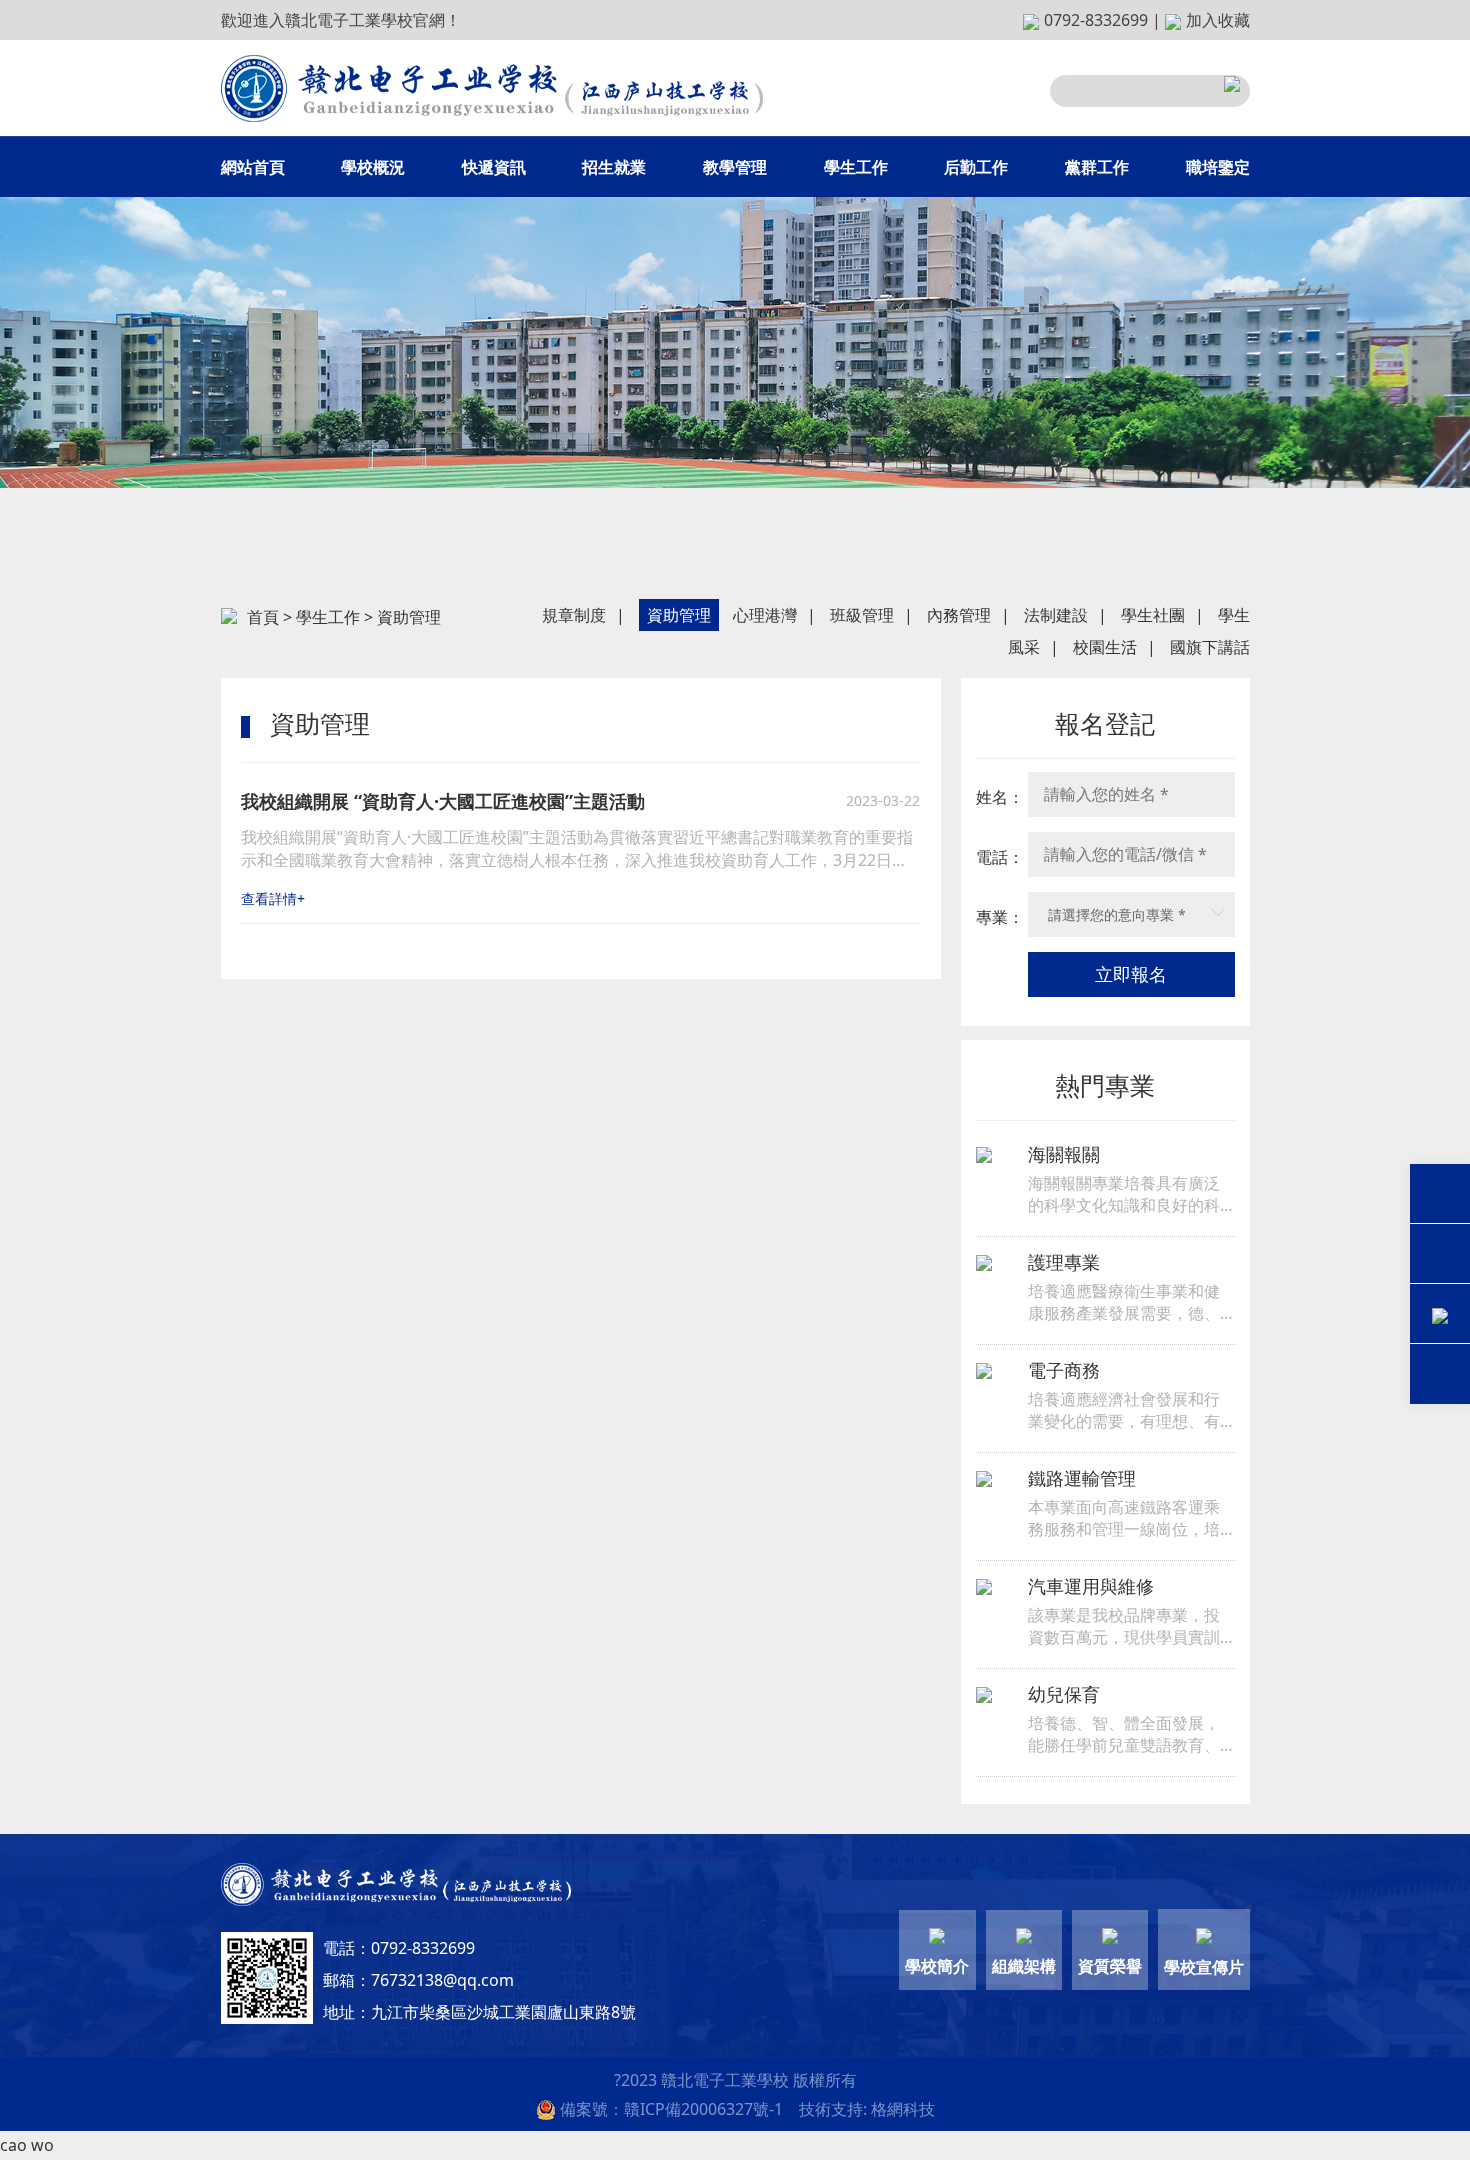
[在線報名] (1440, 1315)
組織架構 (1024, 1966)
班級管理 (862, 615)
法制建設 (1056, 615)
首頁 (263, 617)
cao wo (27, 2145)
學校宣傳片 (1204, 1967)
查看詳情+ (273, 898)
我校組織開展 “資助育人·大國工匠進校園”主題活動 (443, 801)
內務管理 (959, 615)
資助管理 (679, 615)
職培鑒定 (1218, 167)
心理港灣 (765, 615)
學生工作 (856, 167)
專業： (1000, 917)
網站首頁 (253, 167)
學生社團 (1153, 615)
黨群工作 (1097, 167)
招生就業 (614, 167)
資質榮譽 (1110, 1966)
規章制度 (574, 615)
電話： (1000, 857)
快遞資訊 (494, 167)
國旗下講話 (1210, 647)
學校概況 (373, 167)
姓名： (1000, 797)
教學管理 (735, 167)
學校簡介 (937, 1966)
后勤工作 (976, 167)
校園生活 (1105, 647)
